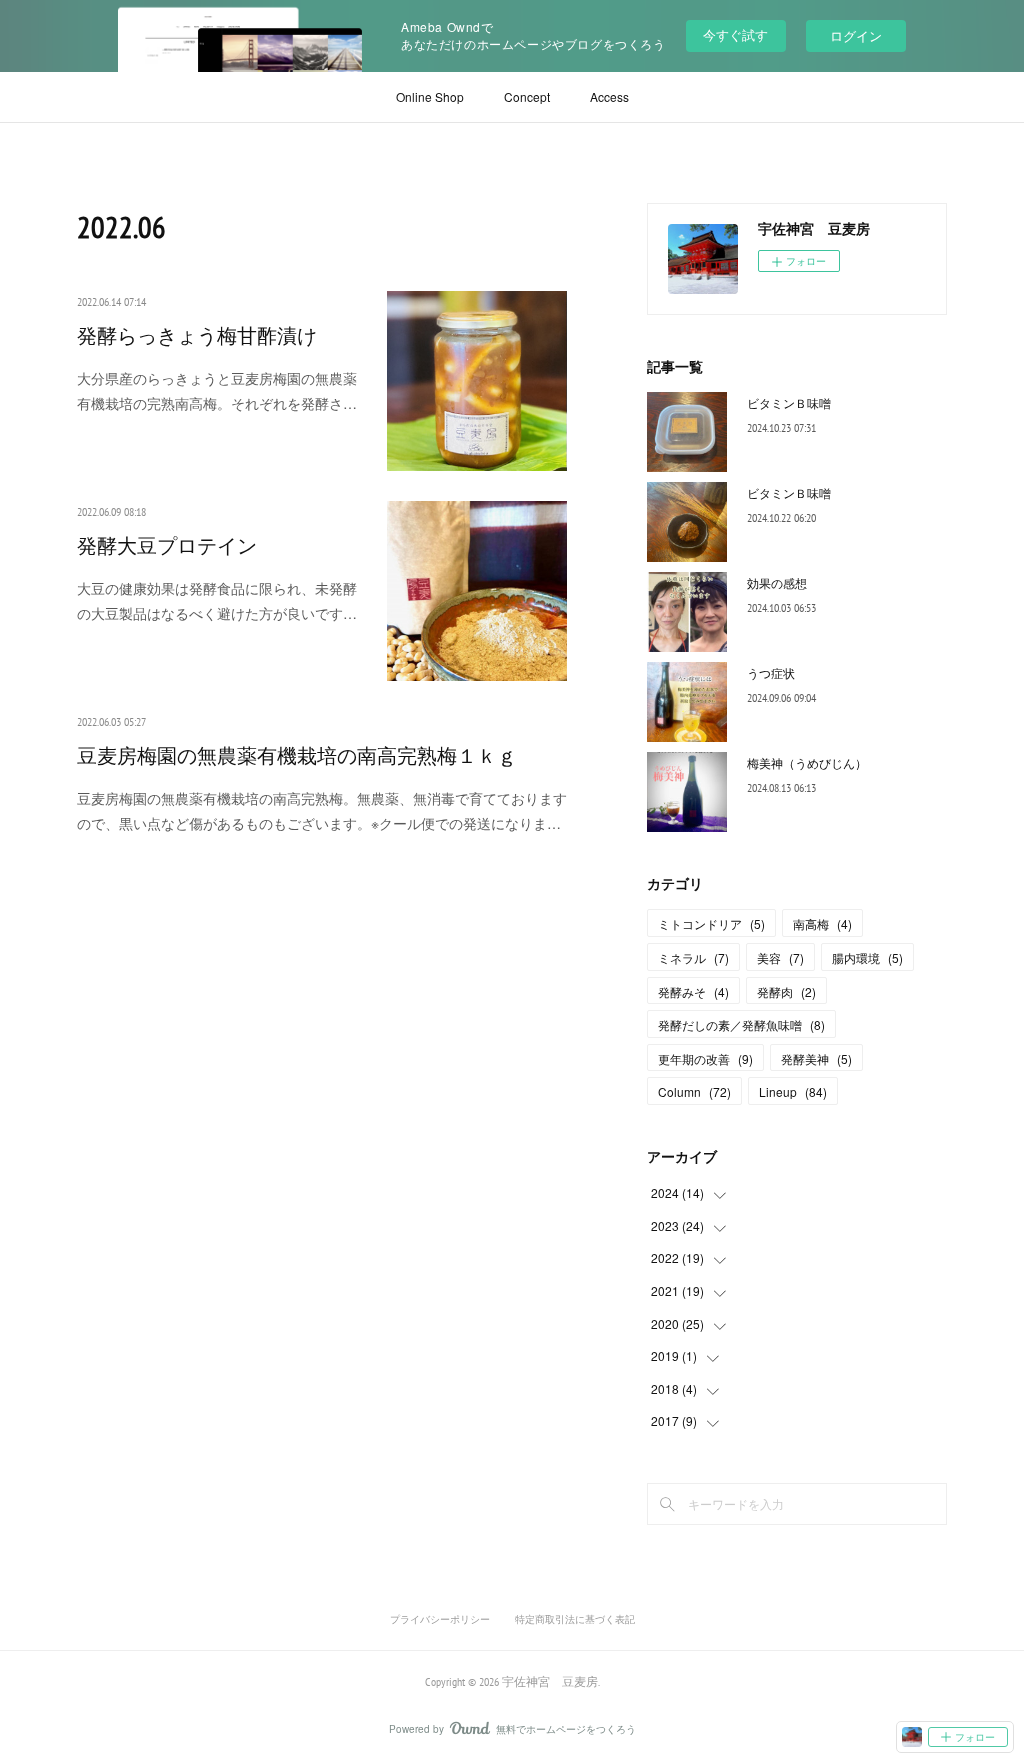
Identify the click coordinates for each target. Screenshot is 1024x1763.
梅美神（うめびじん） (807, 762)
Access (609, 96)
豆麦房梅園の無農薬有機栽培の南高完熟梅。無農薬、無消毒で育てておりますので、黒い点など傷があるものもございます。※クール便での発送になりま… (322, 810)
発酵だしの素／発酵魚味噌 (741, 1024)
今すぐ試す (735, 34)
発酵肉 (786, 991)
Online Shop (430, 96)
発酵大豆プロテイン (167, 546)
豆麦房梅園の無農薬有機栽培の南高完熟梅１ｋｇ (297, 756)
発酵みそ (693, 991)
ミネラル (693, 957)
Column (694, 1091)
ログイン (856, 35)
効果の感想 (777, 582)
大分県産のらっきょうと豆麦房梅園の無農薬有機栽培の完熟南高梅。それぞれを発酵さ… (217, 390)
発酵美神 (816, 1058)
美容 (780, 957)
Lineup (793, 1091)
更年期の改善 (705, 1058)
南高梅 (822, 923)
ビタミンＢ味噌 (789, 402)
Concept (527, 96)
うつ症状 (771, 672)
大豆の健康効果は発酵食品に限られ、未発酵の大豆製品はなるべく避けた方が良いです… (217, 600)
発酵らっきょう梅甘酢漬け (197, 336)
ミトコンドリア (711, 923)
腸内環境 (867, 957)
